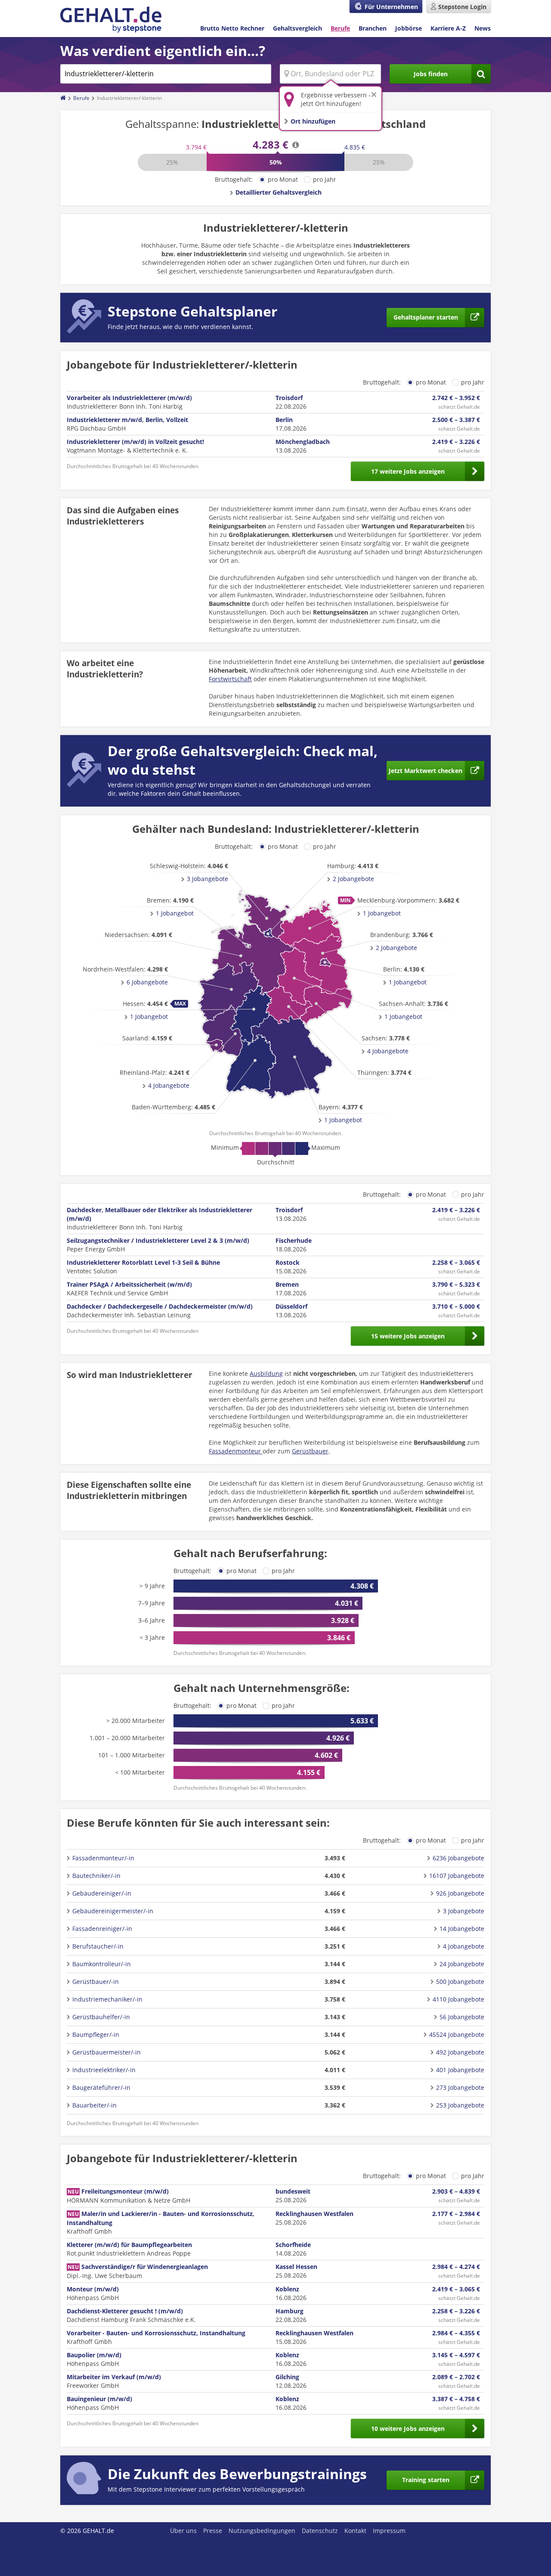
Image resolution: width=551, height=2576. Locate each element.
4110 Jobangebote (458, 1999)
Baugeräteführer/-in (101, 2087)
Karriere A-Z (448, 28)
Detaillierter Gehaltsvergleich (279, 192)
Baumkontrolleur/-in (102, 1964)
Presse (213, 2531)
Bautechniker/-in (96, 1876)
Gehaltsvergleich (297, 28)
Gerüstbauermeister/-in (107, 2052)
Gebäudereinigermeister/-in (113, 1911)
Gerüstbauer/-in (96, 1982)
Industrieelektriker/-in (104, 2070)
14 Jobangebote (462, 1929)
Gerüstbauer (310, 1451)
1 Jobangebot (343, 1120)
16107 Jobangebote (457, 1876)
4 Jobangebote (169, 1085)
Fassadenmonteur (236, 1451)
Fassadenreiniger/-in (102, 1929)
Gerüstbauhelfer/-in (101, 2017)
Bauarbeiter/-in (94, 2105)
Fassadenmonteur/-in (103, 1858)
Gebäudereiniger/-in (102, 1893)
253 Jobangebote (460, 2105)
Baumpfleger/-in (96, 2034)
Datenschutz (320, 2531)
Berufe (340, 28)
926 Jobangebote (460, 1893)
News (483, 28)
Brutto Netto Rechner (232, 28)
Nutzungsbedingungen (262, 2531)
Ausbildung (266, 1373)
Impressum (389, 2531)
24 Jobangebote (462, 1964)
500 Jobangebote (460, 1982)
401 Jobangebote (460, 2070)
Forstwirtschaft (230, 679)
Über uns (183, 2531)
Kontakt (355, 2531)
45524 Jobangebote (457, 2034)
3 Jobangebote (207, 879)
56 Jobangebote (462, 2017)
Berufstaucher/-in (98, 1946)
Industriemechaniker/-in (107, 1999)
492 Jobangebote (460, 2052)
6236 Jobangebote (458, 1858)
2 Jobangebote (396, 948)
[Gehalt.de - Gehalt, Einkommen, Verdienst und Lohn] (111, 20)
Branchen (373, 28)
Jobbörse (409, 28)
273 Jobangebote (460, 2087)
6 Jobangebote (147, 982)
